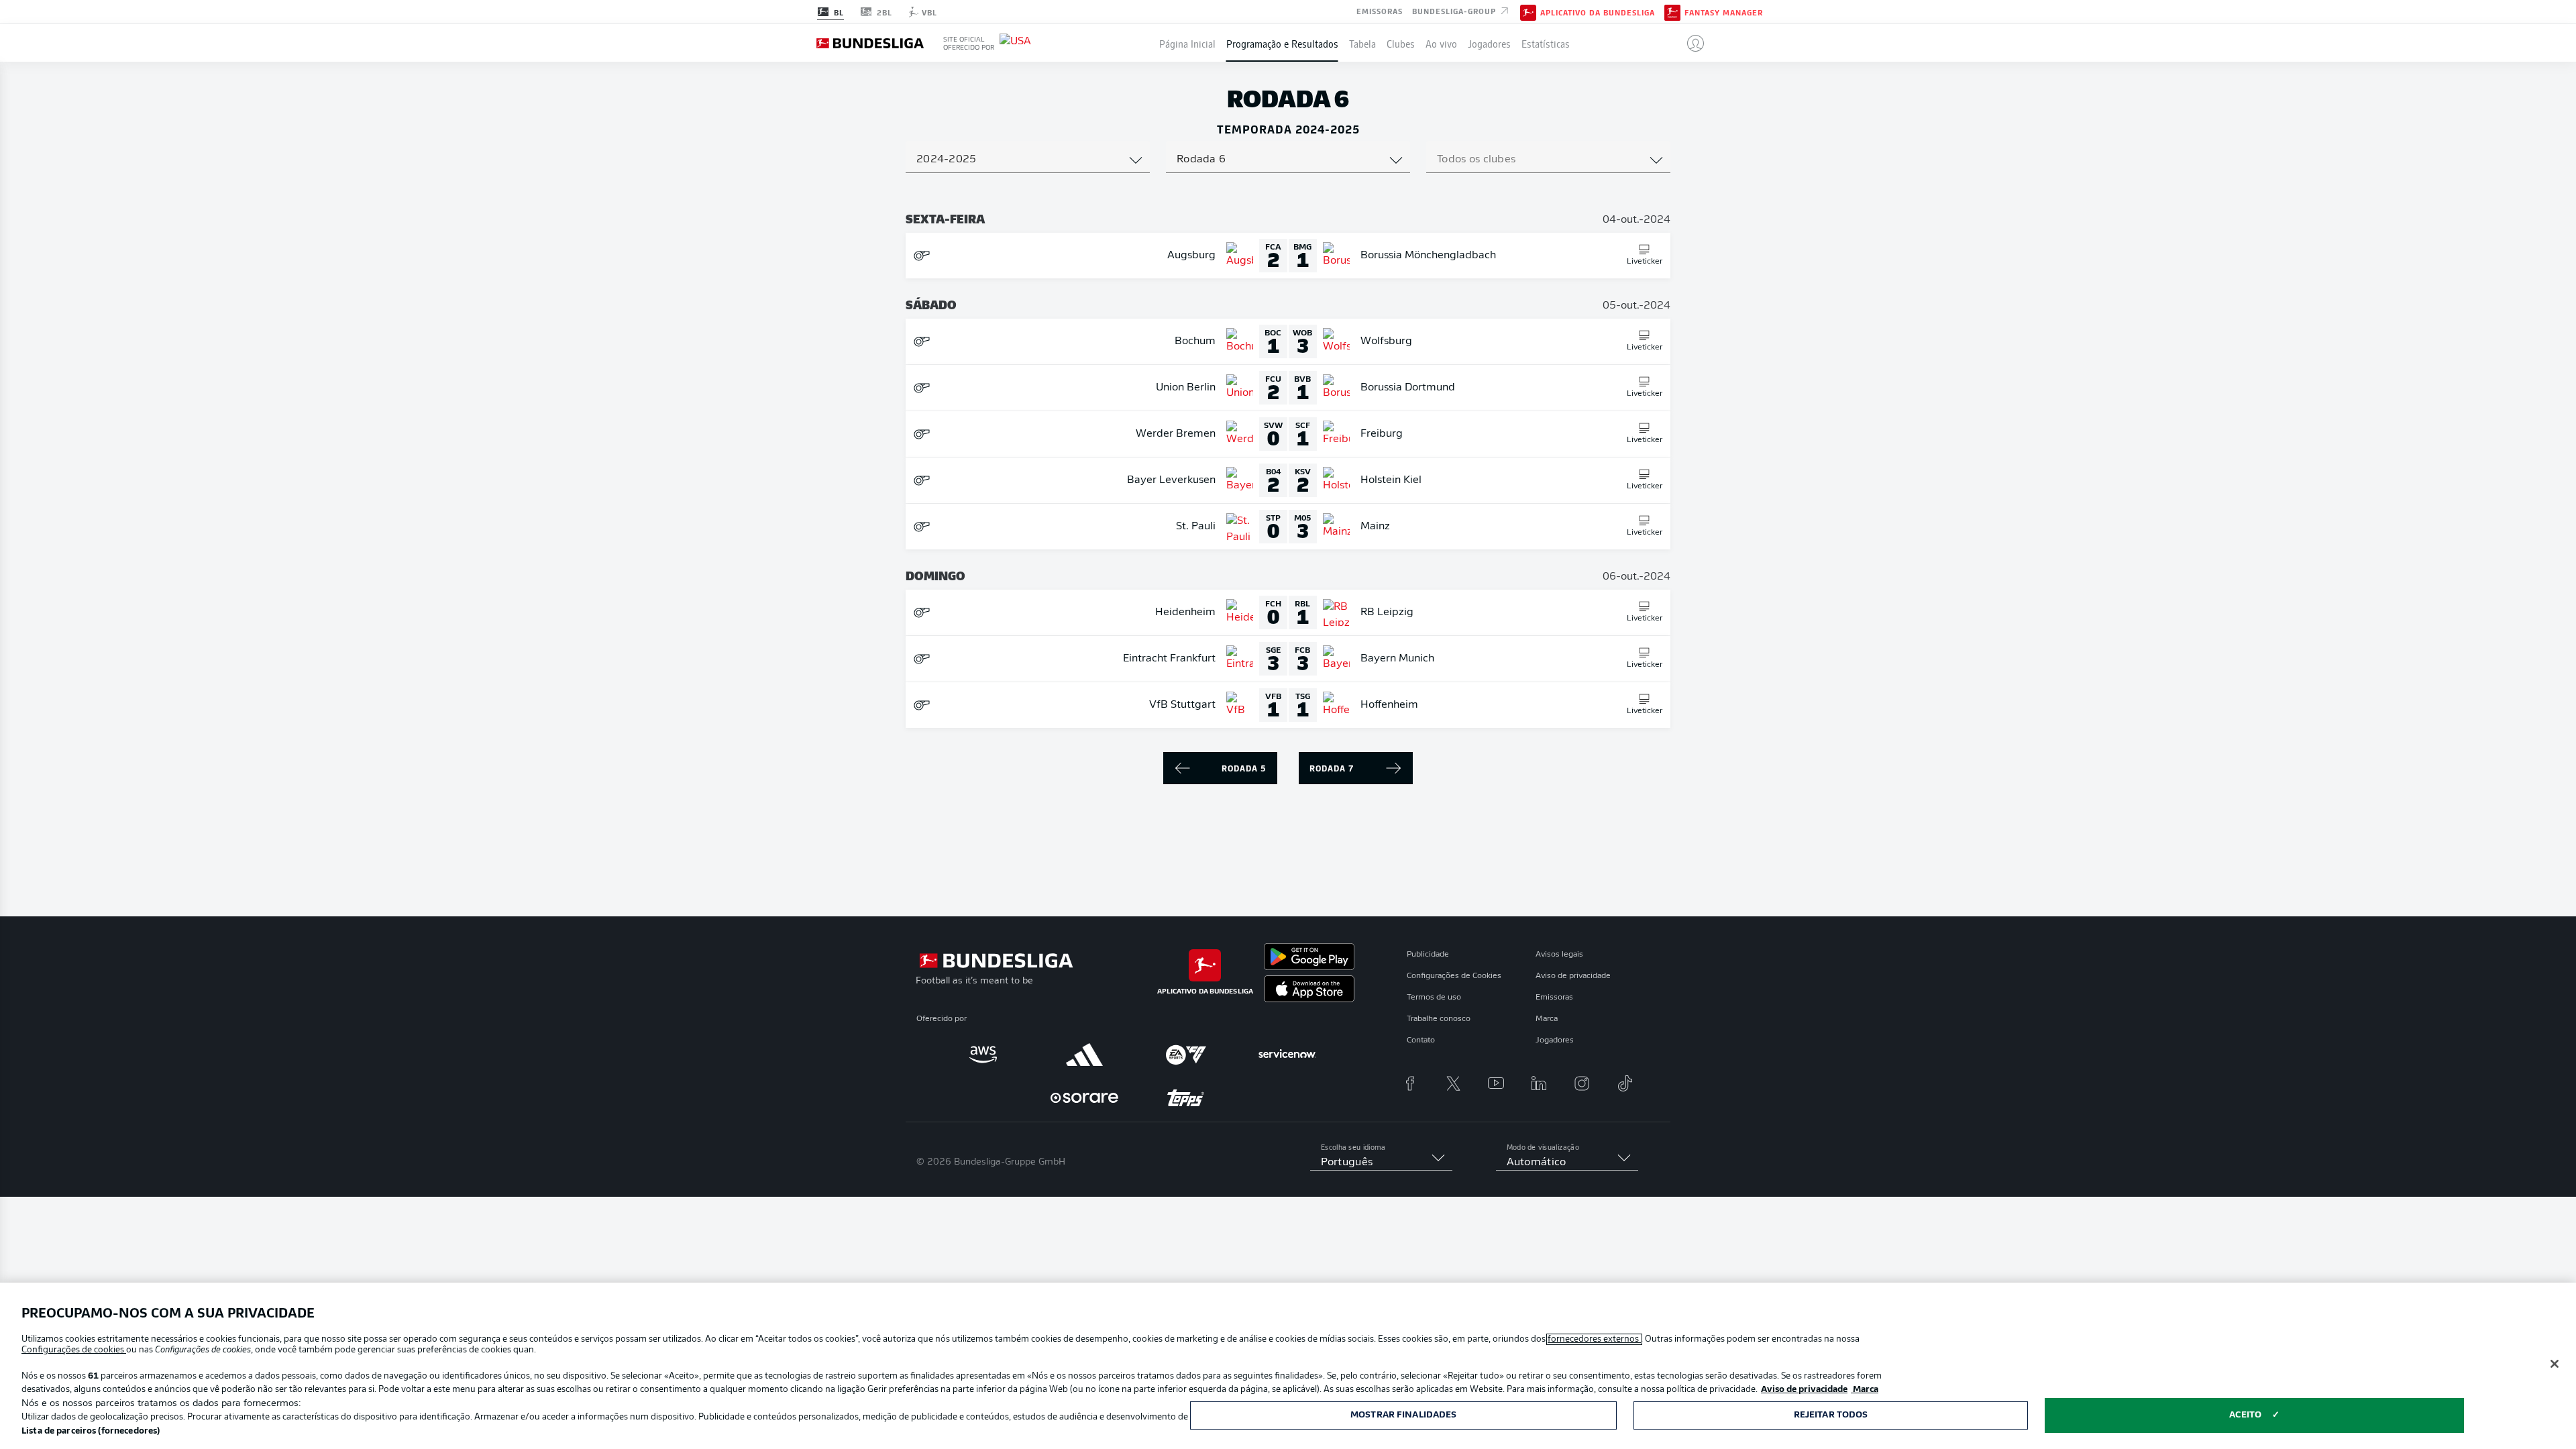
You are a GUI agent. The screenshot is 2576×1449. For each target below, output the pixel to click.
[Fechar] (2555, 1364)
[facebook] (1410, 1083)
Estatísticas (1546, 43)
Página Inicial (1187, 43)
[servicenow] (1287, 1055)
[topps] (1186, 1097)
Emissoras (1380, 11)
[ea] (1186, 1055)
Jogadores (1489, 43)
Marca (1547, 1019)
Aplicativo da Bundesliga (1598, 12)
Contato (1421, 1040)
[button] (1690, 43)
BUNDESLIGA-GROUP (1455, 11)
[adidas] (1084, 1055)
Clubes (1401, 43)
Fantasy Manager (1724, 12)
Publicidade (1428, 955)
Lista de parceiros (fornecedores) (91, 1431)
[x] (1453, 1083)
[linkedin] (1539, 1083)
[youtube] (1496, 1083)
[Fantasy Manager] (1672, 11)
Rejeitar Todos (1831, 1415)
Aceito (2245, 1415)
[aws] (983, 1055)
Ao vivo (1441, 43)
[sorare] (1084, 1097)
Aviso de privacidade (1573, 976)
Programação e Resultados (1282, 43)
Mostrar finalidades (1403, 1415)
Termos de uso (1434, 998)
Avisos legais (1559, 955)
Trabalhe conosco (1439, 1019)
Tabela (1362, 43)
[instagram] (1582, 1083)
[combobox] (1028, 160)
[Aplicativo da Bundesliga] (1528, 11)
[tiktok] (1625, 1083)
